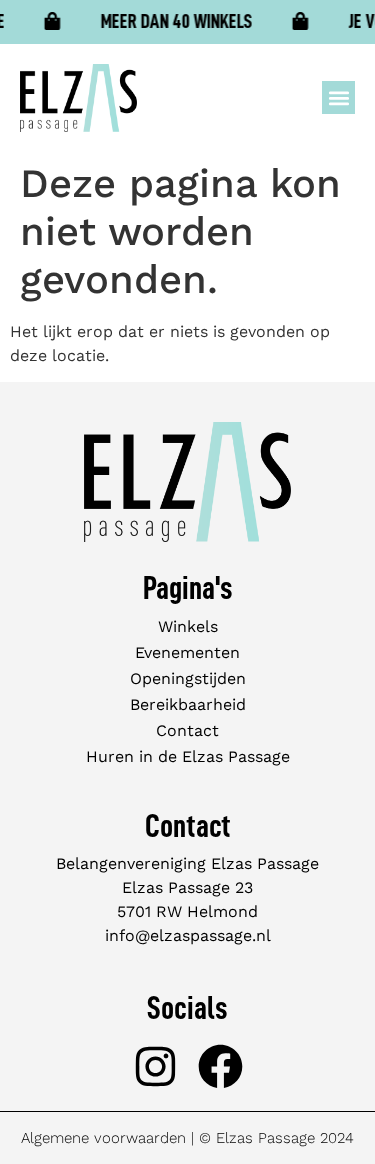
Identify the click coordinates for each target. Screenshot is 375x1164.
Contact (187, 730)
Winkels (188, 626)
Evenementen (187, 652)
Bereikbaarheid (188, 704)
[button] (338, 97)
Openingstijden (188, 678)
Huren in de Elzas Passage (188, 756)
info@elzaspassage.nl (188, 935)
